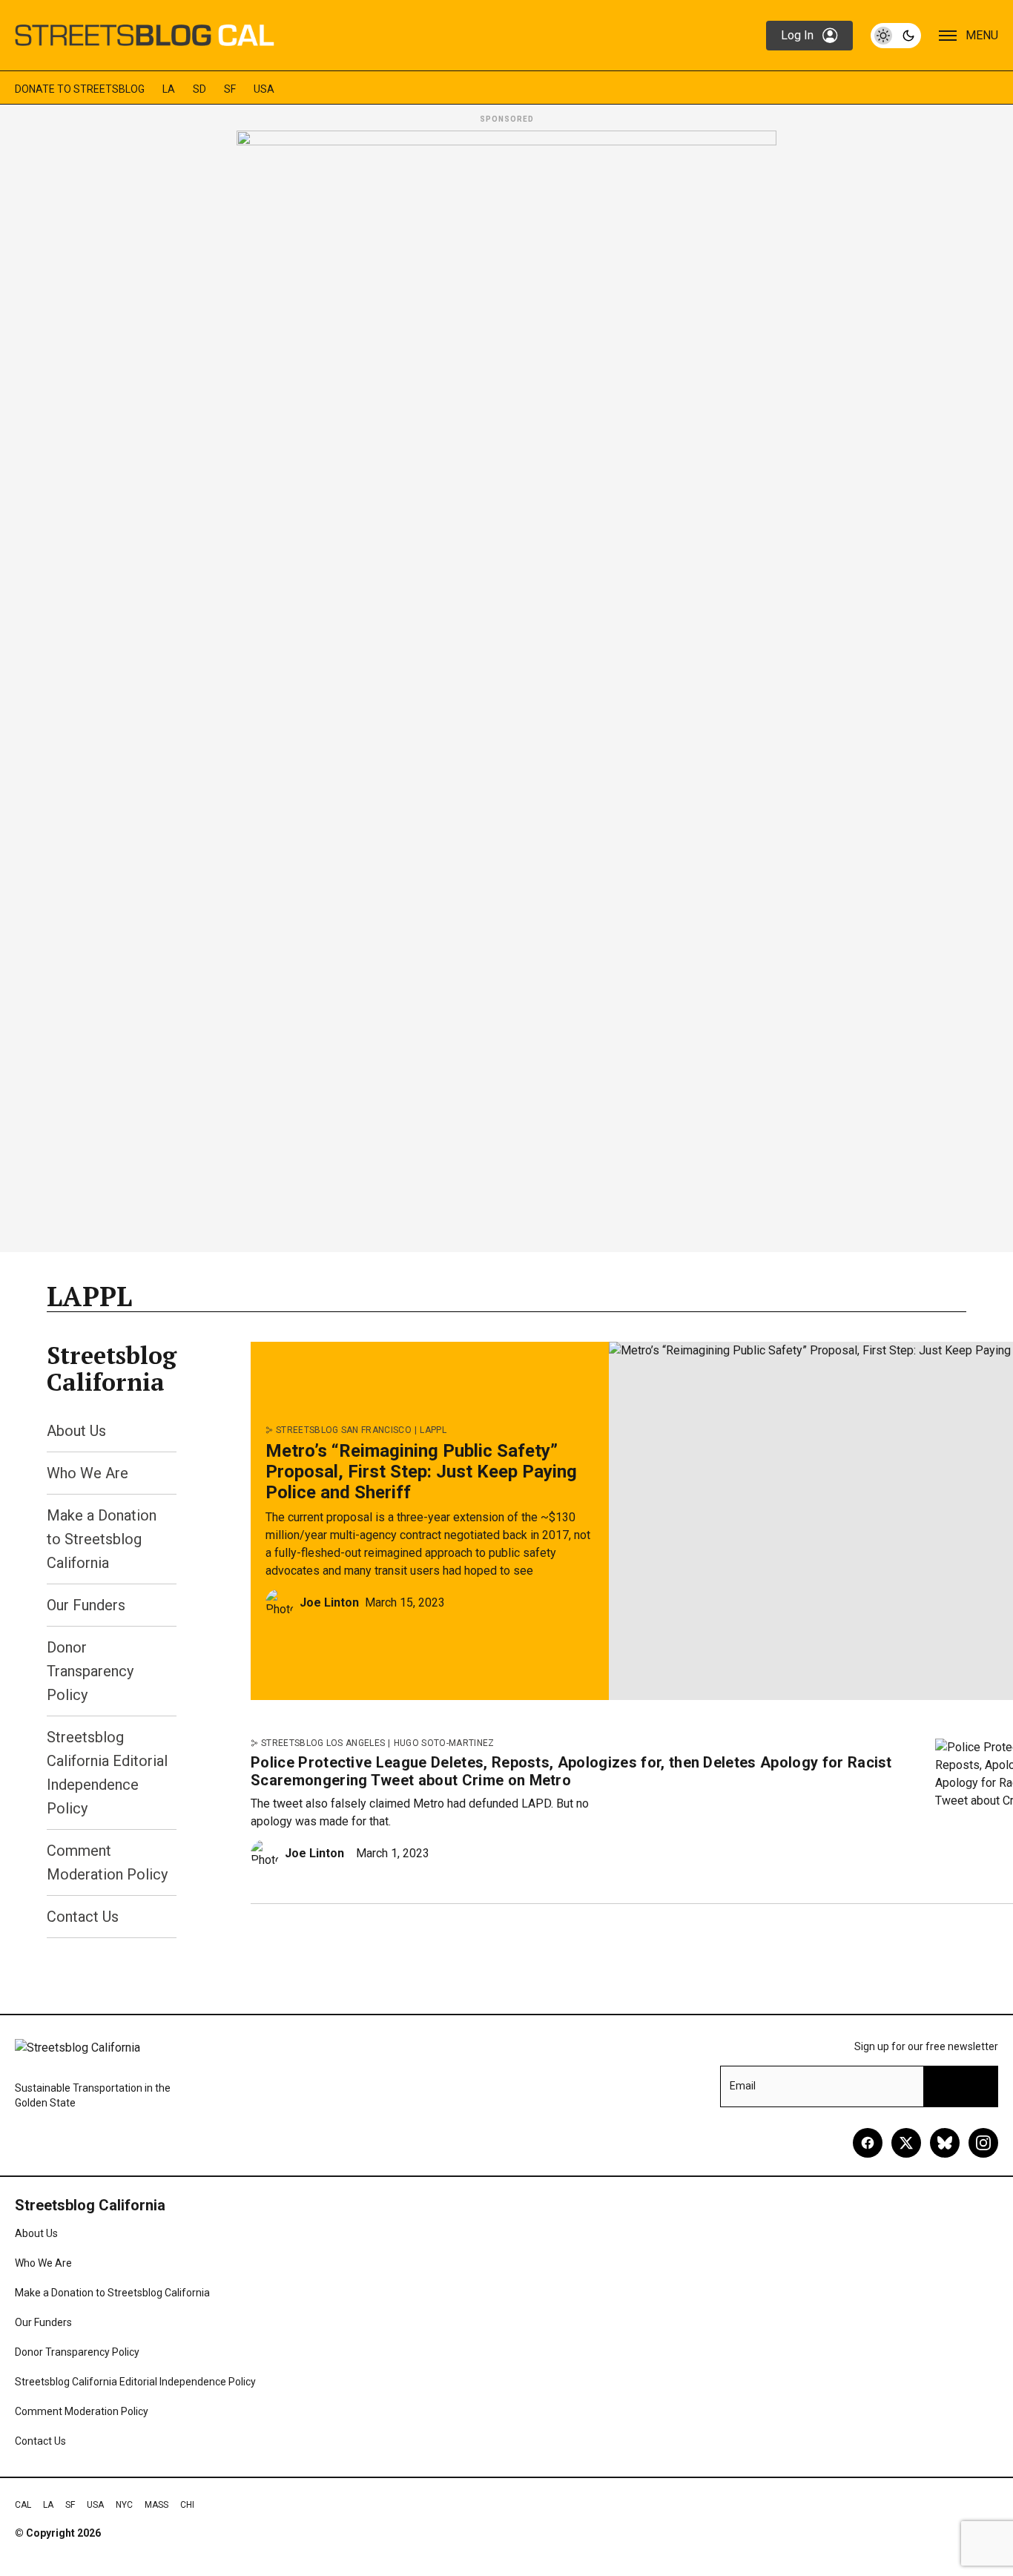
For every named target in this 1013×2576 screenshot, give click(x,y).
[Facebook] (868, 2143)
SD (199, 89)
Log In (797, 35)
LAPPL (433, 1430)
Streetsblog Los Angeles (323, 1743)
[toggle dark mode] (896, 36)
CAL (23, 2505)
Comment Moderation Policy (82, 2411)
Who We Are (88, 1473)
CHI (187, 2505)
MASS (156, 2505)
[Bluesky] (945, 2143)
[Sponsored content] (506, 687)
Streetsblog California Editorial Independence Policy (135, 2382)
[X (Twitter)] (906, 2143)
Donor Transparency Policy (90, 1671)
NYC (124, 2505)
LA (169, 89)
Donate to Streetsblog (80, 89)
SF (230, 89)
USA (264, 89)
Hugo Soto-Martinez (444, 1743)
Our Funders (86, 1605)
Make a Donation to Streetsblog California (102, 1539)
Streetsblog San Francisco (344, 1430)
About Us (76, 1431)
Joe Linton (329, 1602)
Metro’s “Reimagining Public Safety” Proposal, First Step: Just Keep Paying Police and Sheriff (421, 1472)
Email (743, 2086)
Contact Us (83, 1917)
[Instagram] (983, 2143)
